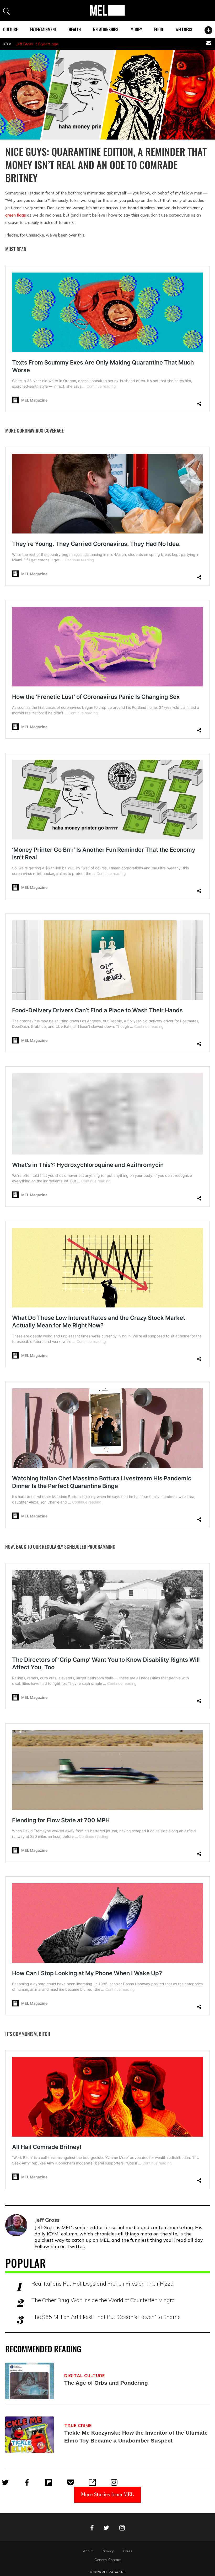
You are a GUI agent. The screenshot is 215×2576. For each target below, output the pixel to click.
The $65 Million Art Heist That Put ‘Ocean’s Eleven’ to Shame (106, 2317)
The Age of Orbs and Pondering (106, 2383)
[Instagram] (114, 2482)
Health (75, 29)
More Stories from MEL (107, 2494)
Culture (10, 29)
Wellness (184, 29)
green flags (16, 215)
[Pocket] (71, 2482)
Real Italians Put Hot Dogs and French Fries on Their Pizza (103, 2283)
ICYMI (8, 44)
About (88, 2551)
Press (128, 2551)
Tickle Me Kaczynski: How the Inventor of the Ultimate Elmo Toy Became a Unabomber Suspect (136, 2437)
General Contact (108, 2560)
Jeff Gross (25, 44)
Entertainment (43, 29)
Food (159, 29)
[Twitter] (5, 2482)
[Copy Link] (92, 2482)
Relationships (106, 29)
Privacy (108, 2551)
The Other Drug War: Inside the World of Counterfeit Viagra (103, 2300)
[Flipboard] (49, 2482)
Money (136, 29)
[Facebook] (27, 2482)
